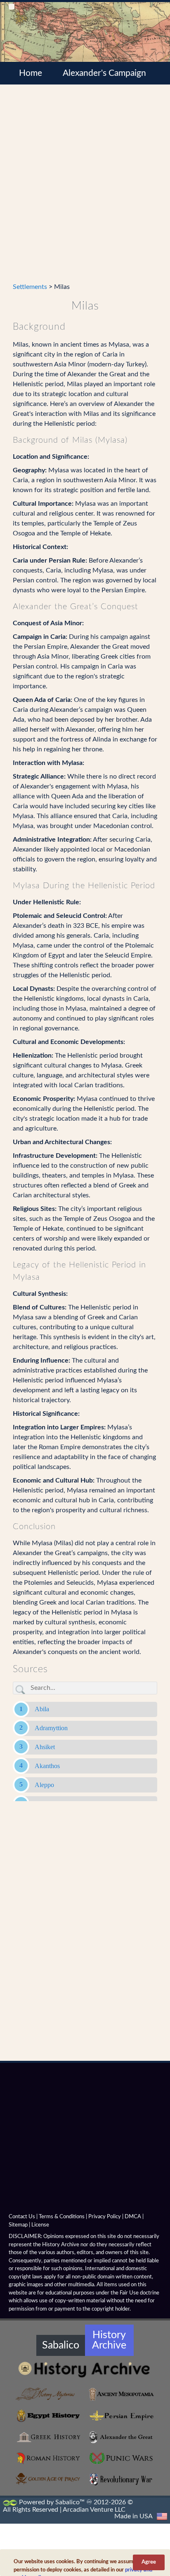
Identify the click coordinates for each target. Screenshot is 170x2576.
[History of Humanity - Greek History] (49, 2437)
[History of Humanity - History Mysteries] (49, 2394)
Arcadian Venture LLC (94, 2510)
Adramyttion (51, 1728)
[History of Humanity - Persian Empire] (121, 2416)
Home (31, 73)
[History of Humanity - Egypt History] (49, 2416)
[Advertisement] (85, 188)
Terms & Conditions (62, 2217)
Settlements (30, 287)
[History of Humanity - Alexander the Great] (121, 2437)
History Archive (109, 2340)
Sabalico (61, 2345)
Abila (42, 1709)
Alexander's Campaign (104, 73)
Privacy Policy (105, 2217)
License (40, 2225)
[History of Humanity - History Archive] (85, 2369)
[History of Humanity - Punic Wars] (121, 2459)
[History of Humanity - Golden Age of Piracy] (49, 2479)
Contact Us (22, 2217)
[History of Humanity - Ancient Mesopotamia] (121, 2394)
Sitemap (18, 2225)
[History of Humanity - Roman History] (49, 2459)
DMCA (133, 2217)
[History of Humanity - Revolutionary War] (121, 2480)
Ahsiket (45, 1747)
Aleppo (44, 1785)
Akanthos (47, 1766)
